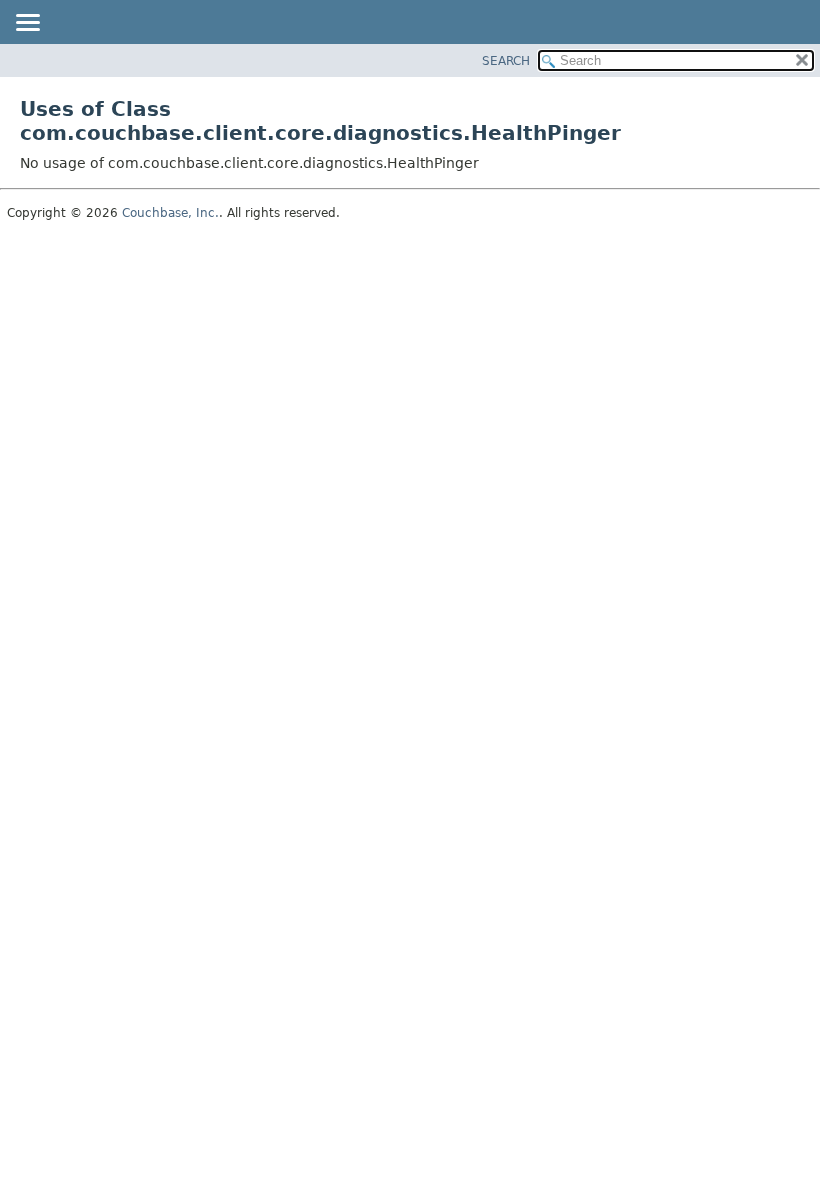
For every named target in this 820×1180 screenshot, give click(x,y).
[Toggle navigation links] (27, 24)
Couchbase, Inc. (170, 213)
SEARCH (506, 61)
